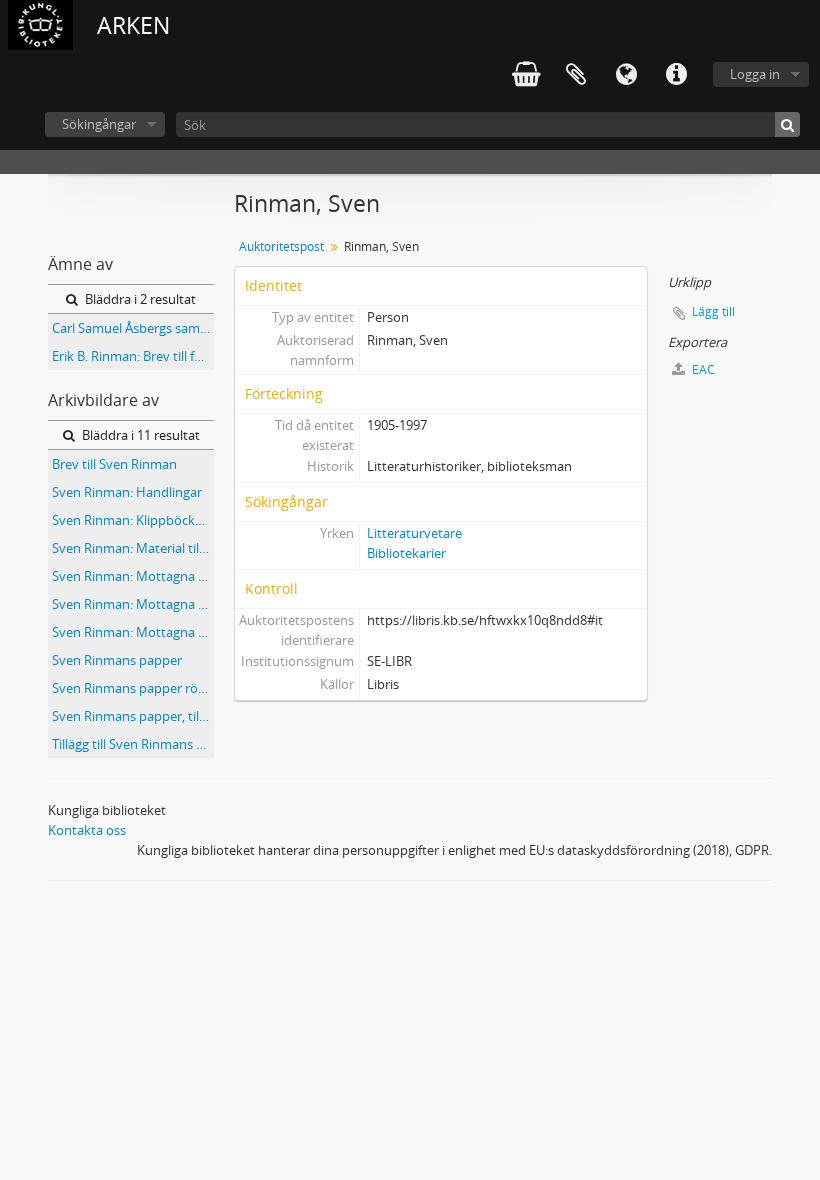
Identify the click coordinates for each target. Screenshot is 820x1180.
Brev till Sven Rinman (114, 464)
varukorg (526, 75)
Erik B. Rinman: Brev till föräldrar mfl (133, 356)
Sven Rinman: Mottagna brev (133, 576)
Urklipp (576, 75)
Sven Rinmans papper (117, 660)
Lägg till (713, 311)
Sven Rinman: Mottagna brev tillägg (133, 632)
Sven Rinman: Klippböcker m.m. (133, 520)
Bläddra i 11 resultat (139, 435)
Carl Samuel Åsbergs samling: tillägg (133, 328)
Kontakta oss (87, 830)
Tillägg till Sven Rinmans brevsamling (133, 744)
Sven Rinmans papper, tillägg (133, 716)
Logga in (755, 74)
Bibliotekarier (406, 553)
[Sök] (787, 124)
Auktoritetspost (281, 246)
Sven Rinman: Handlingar (127, 492)
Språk (626, 75)
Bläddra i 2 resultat (139, 299)
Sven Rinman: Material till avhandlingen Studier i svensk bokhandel (133, 548)
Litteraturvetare (414, 533)
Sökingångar (99, 124)
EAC (702, 369)
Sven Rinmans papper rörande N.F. (133, 688)
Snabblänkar (676, 75)
